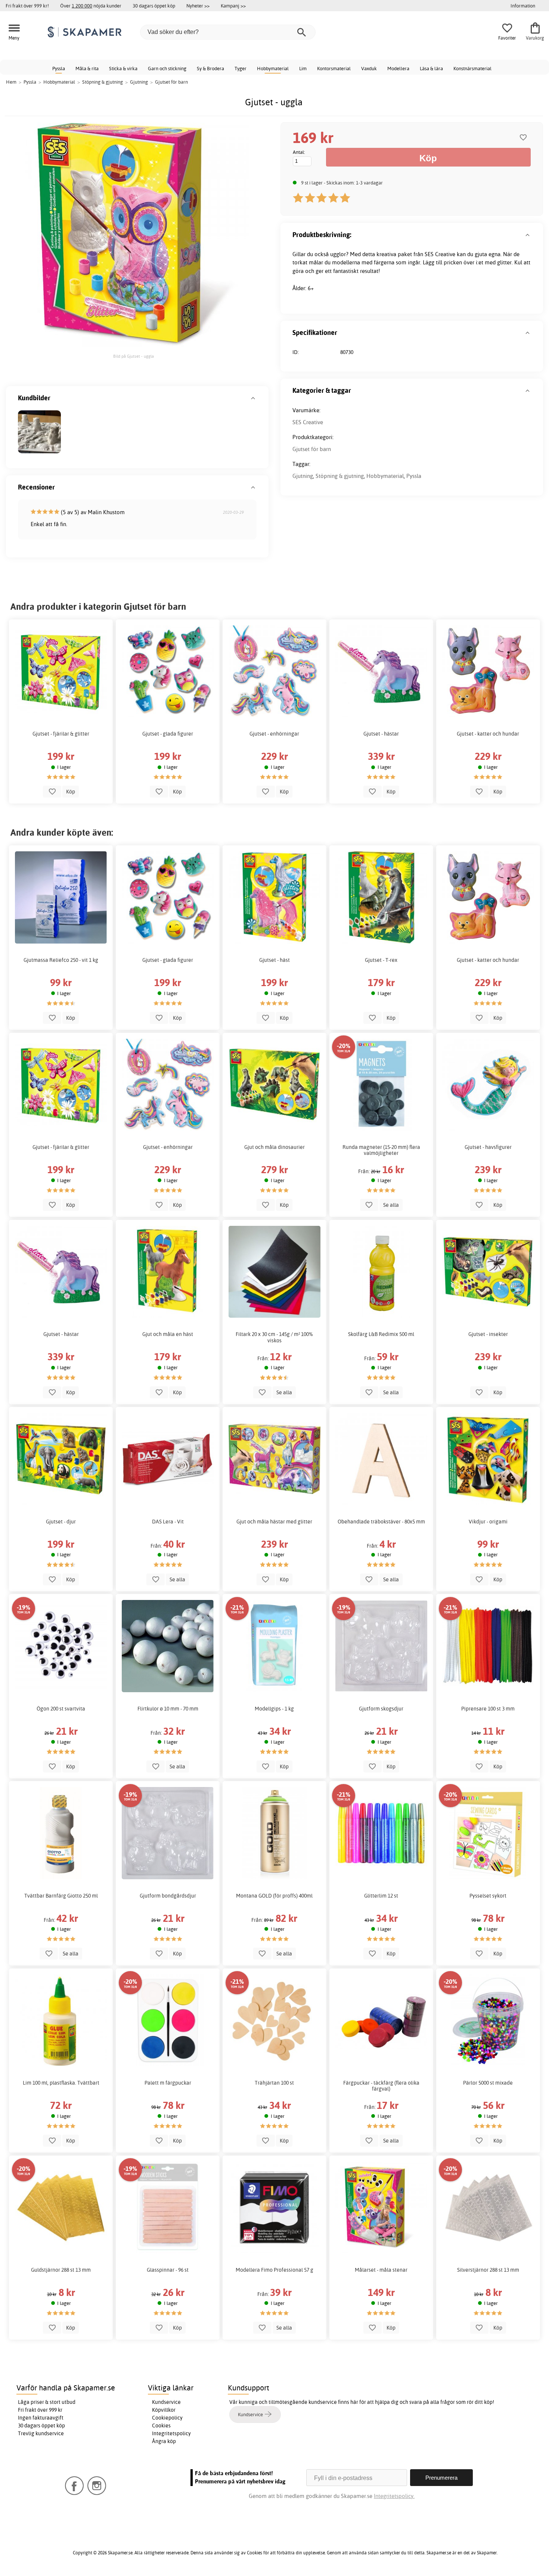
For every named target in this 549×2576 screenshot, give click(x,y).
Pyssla (59, 68)
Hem (11, 82)
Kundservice (166, 2402)
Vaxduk (369, 68)
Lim (303, 68)
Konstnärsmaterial (472, 68)
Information (523, 6)
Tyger (241, 68)
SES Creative (308, 422)
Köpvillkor (164, 2410)
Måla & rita (87, 68)
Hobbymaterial (273, 68)
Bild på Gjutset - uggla (134, 356)
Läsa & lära (431, 68)
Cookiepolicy (167, 2418)
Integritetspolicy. (394, 2496)
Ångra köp (164, 2441)
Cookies (161, 2426)
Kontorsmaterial (334, 68)
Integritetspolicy (171, 2433)
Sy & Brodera (210, 68)
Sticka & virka (123, 68)
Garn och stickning (167, 68)
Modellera (398, 68)
